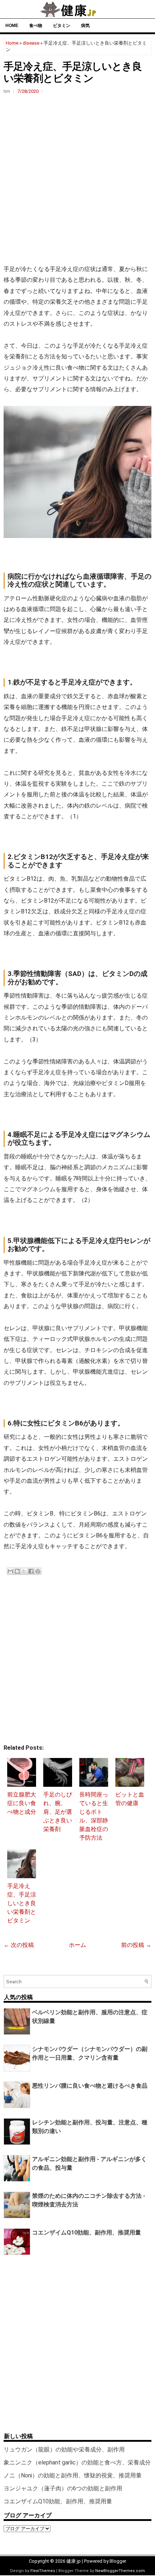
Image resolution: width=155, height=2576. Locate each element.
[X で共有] (24, 1571)
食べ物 (36, 26)
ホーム (77, 1945)
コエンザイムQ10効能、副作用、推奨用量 (87, 2232)
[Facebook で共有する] (31, 1571)
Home (12, 26)
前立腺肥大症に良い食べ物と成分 (22, 1803)
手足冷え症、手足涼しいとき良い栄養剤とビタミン (22, 1903)
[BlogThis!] (17, 1571)
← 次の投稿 (19, 1945)
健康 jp (74, 2561)
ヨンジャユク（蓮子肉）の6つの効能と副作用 (63, 2488)
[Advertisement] (77, 179)
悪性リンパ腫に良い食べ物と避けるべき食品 (90, 2086)
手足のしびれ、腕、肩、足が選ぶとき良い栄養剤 (58, 1812)
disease (31, 43)
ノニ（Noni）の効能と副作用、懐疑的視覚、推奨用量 (73, 2475)
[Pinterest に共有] (38, 1571)
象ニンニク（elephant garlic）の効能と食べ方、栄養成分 (77, 2462)
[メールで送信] (10, 1571)
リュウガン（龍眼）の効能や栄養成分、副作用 (64, 2450)
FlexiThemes (43, 2571)
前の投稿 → (136, 1945)
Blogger (118, 2561)
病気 (85, 26)
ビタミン (62, 26)
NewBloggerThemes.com (120, 2571)
